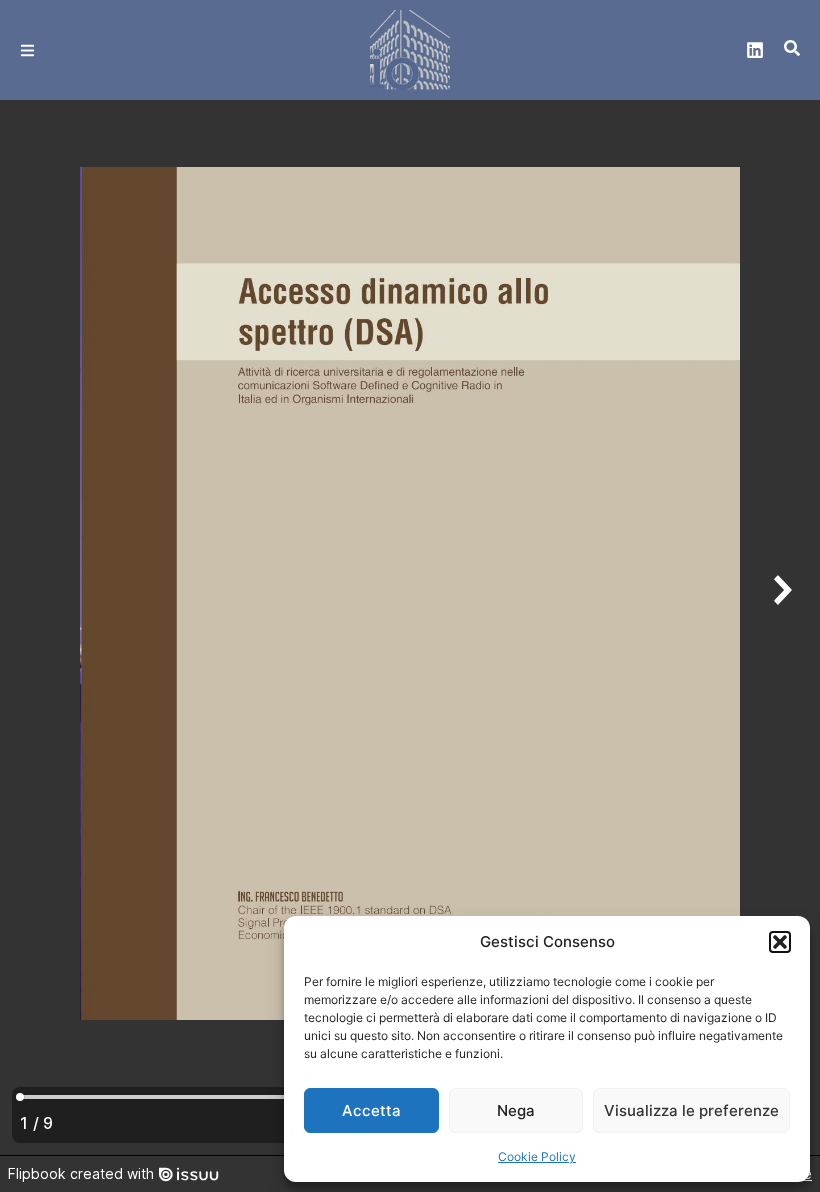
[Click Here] (27, 50)
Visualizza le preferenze (691, 1110)
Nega (516, 1110)
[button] (780, 942)
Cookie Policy (537, 1156)
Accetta (371, 1110)
